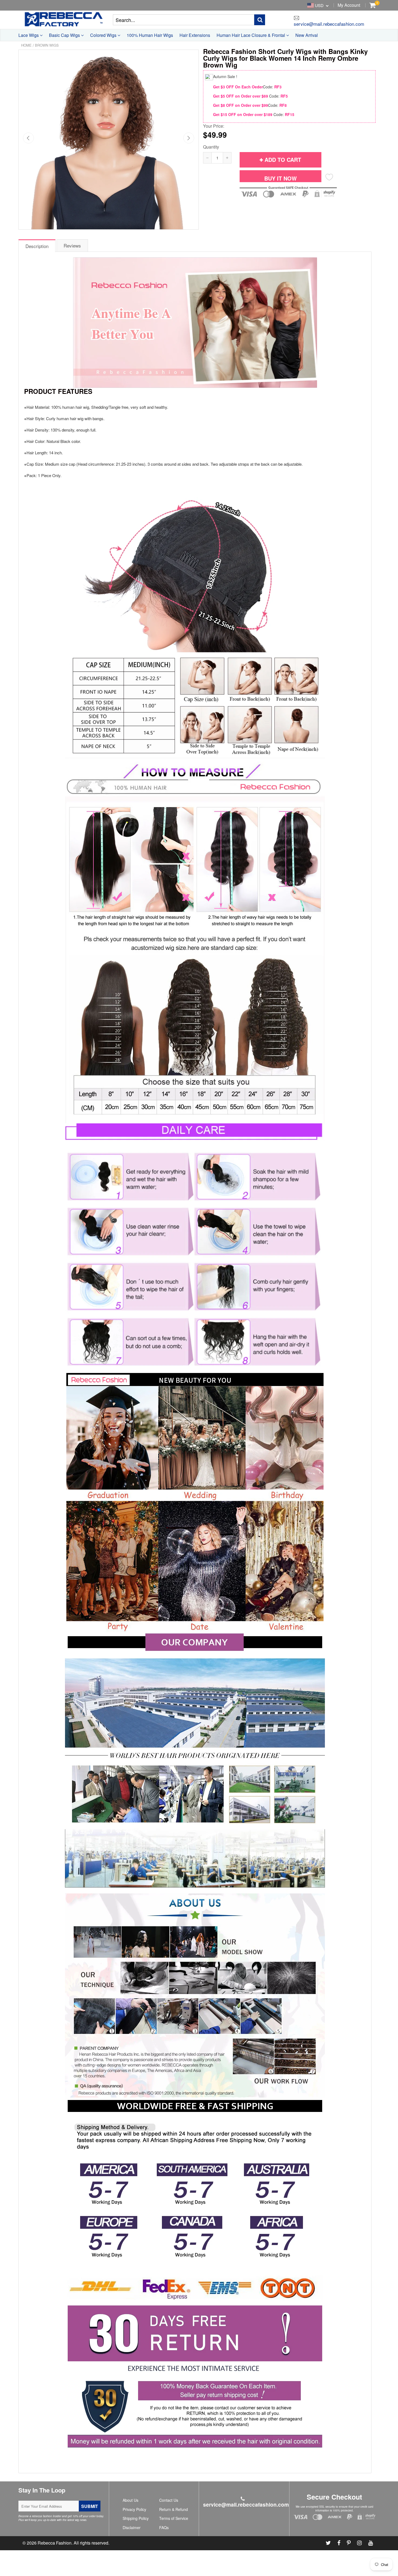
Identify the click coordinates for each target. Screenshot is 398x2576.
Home (26, 45)
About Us (131, 2500)
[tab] (37, 245)
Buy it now (280, 178)
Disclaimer (132, 2527)
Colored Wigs (104, 35)
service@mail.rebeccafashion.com (329, 23)
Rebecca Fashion (55, 2543)
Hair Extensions (195, 35)
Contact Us (169, 2500)
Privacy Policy (134, 2509)
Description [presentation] (37, 246)
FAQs (164, 2527)
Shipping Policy (136, 2518)
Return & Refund (174, 2509)
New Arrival (307, 35)
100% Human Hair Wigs (150, 35)
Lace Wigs (29, 35)
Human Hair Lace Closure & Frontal (251, 35)
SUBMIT (90, 2506)
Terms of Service (174, 2518)
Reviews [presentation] (72, 245)
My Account (349, 5)
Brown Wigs (47, 45)
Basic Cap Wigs (65, 35)
